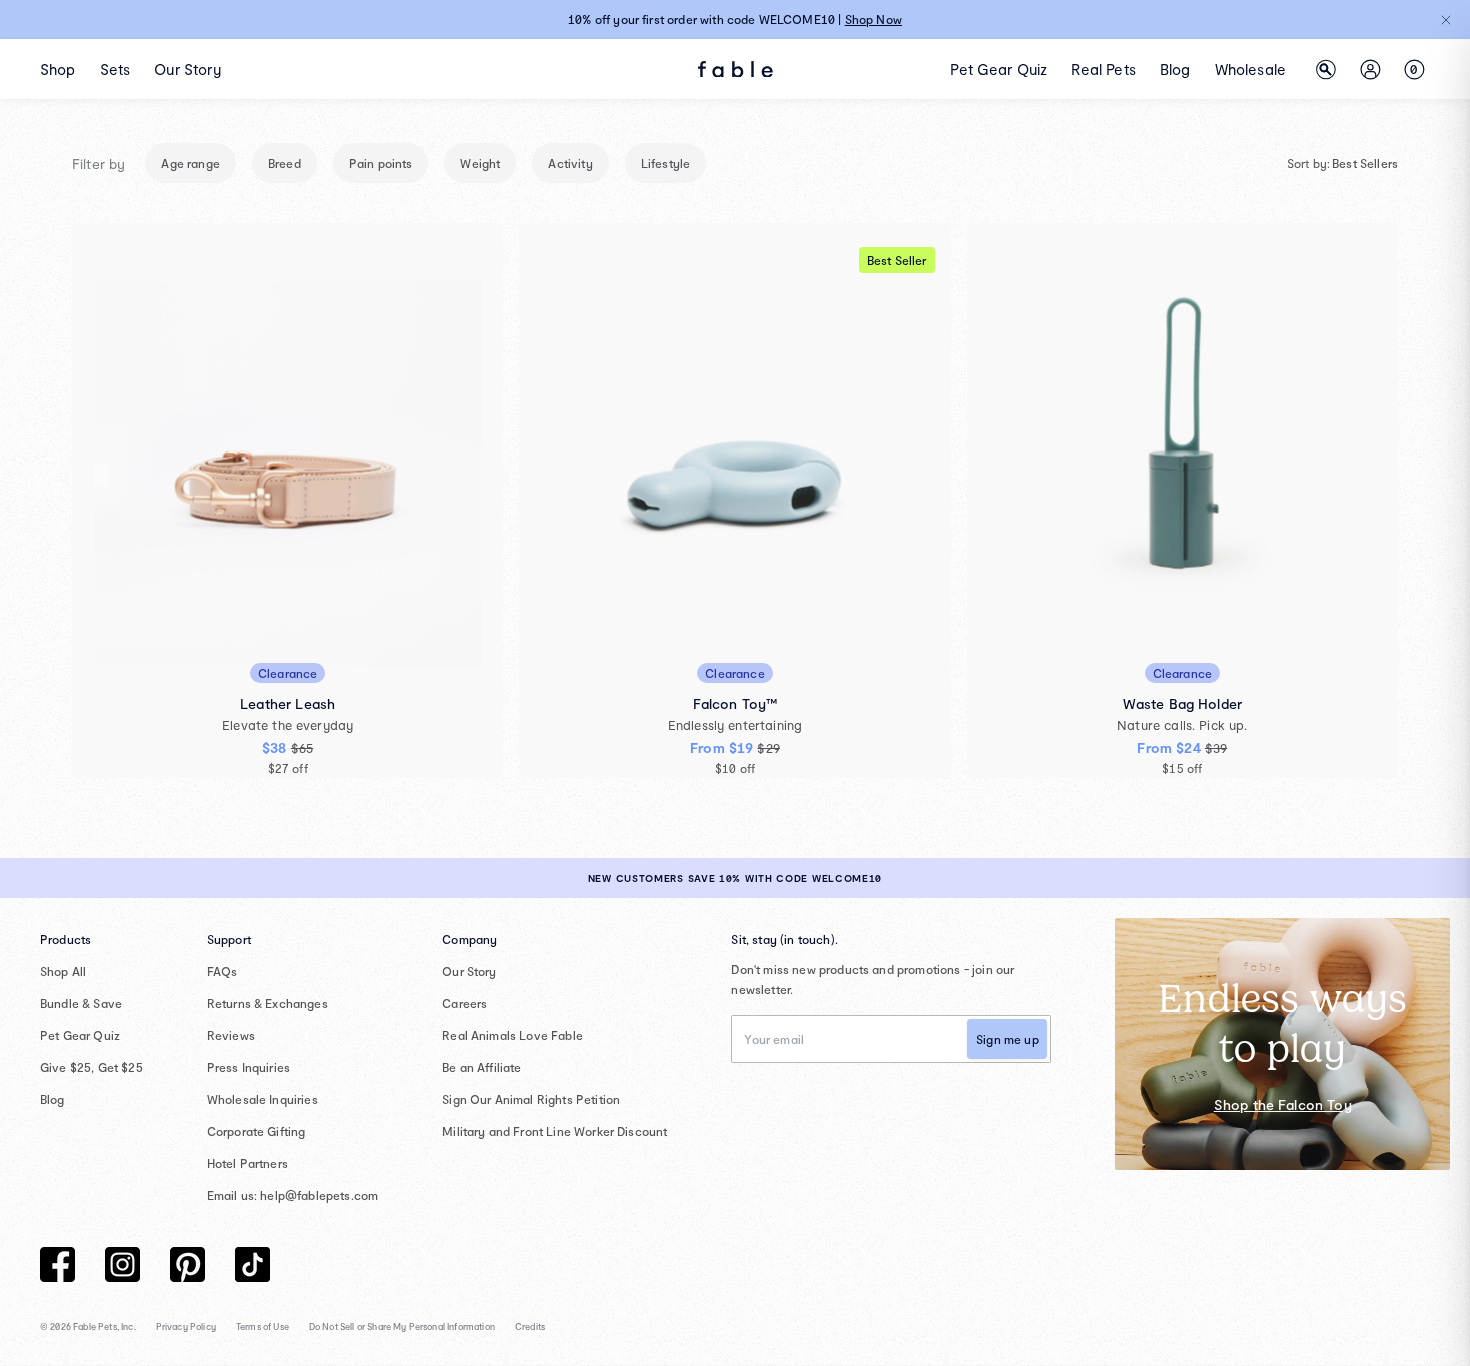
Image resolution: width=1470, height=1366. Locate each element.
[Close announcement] (1446, 20)
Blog (52, 1099)
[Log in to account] (1370, 69)
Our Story (469, 971)
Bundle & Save (81, 1003)
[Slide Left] (347, 683)
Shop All (63, 971)
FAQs (222, 971)
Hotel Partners (247, 1163)
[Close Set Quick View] (1149, 459)
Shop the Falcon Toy (1283, 1104)
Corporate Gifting (256, 1131)
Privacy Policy (186, 1326)
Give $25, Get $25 (91, 1067)
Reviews (231, 1035)
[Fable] (735, 69)
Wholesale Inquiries (262, 1099)
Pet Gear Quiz (80, 1035)
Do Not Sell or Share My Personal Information (402, 1326)
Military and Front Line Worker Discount (554, 1131)
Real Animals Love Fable (512, 1035)
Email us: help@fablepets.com (292, 1195)
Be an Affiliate (481, 1067)
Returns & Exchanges (267, 1003)
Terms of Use (262, 1326)
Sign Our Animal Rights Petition (531, 1099)
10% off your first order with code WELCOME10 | (735, 19)
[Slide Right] (707, 683)
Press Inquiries (248, 1067)
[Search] (1326, 69)
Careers (464, 1003)
